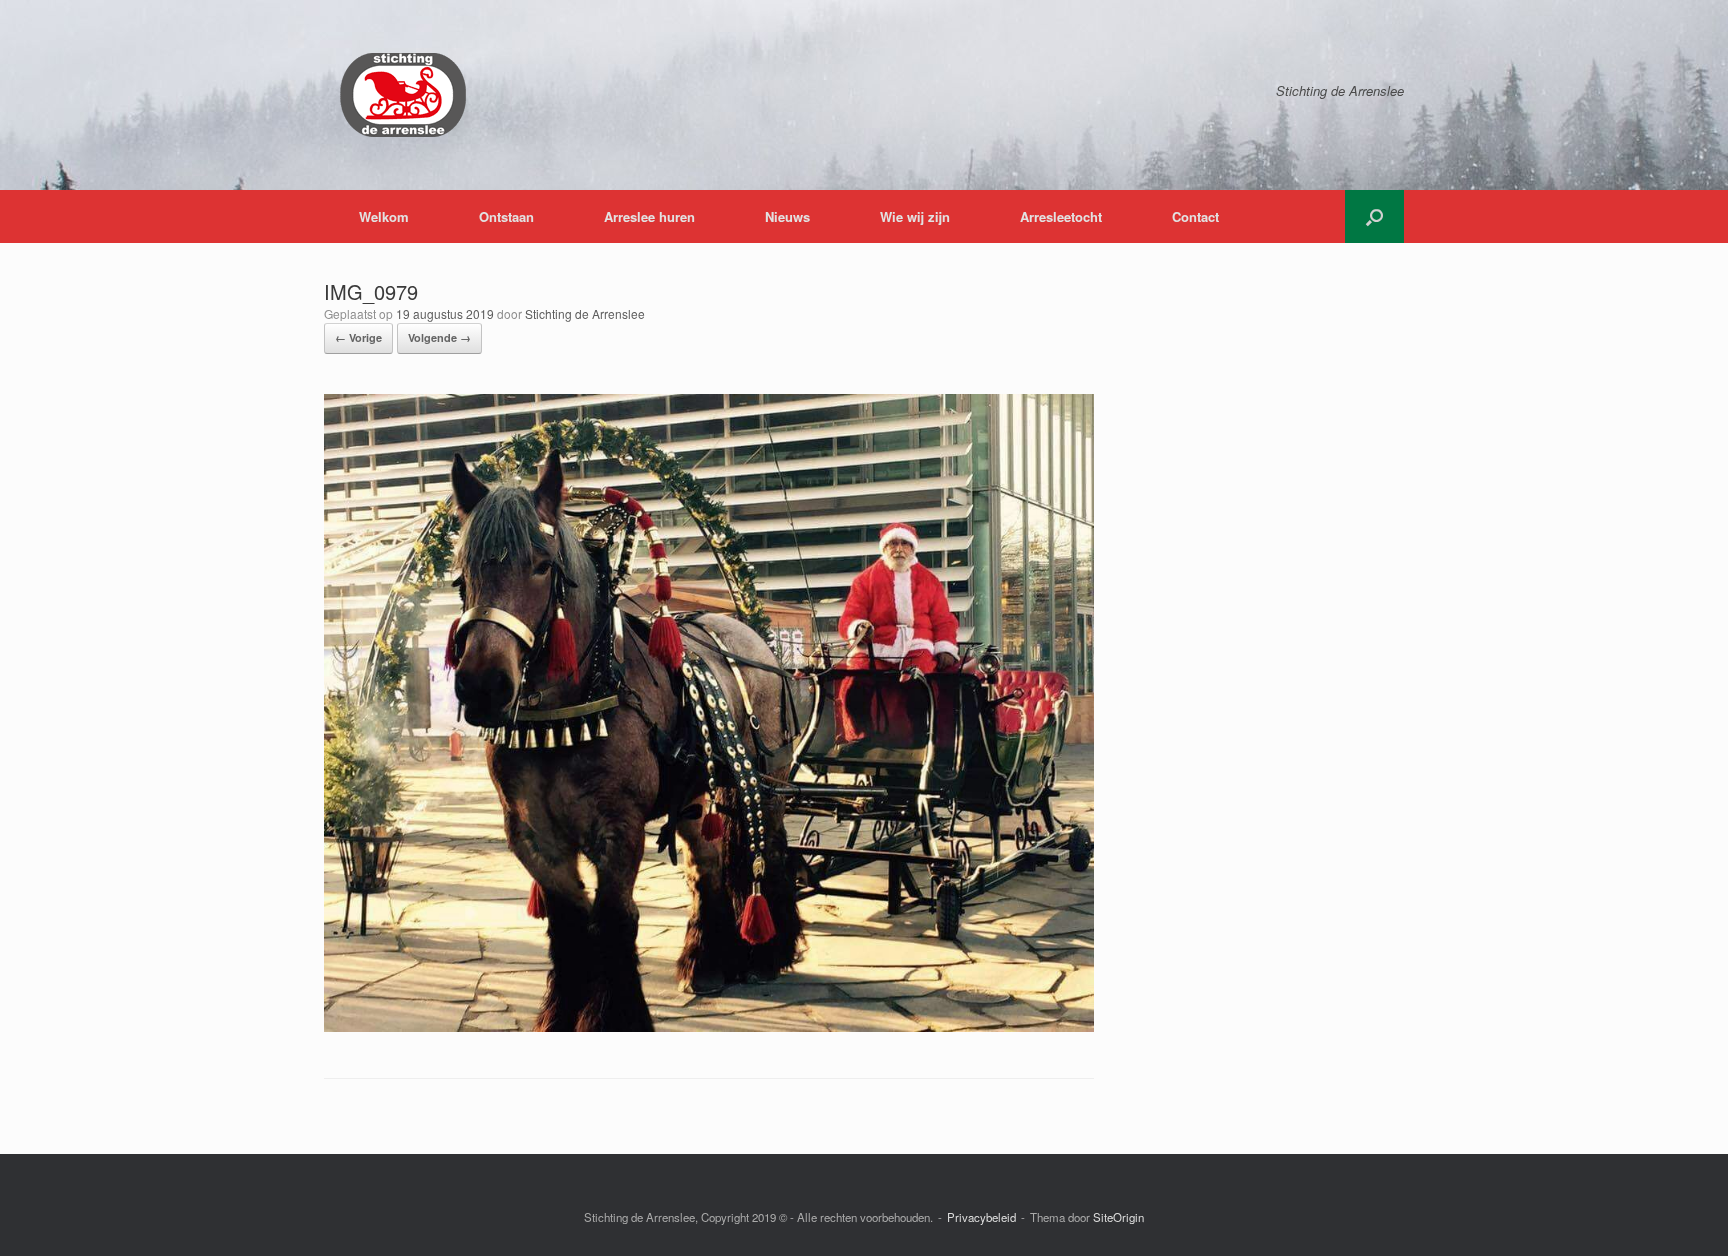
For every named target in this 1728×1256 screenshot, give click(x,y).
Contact (1195, 216)
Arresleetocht (1061, 216)
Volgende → (439, 337)
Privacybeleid (981, 1217)
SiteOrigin (1118, 1217)
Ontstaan (506, 216)
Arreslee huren (649, 216)
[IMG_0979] (709, 1026)
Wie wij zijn (915, 216)
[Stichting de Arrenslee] (402, 95)
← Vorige (358, 337)
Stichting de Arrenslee (585, 313)
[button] (1374, 216)
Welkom (384, 216)
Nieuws (787, 216)
